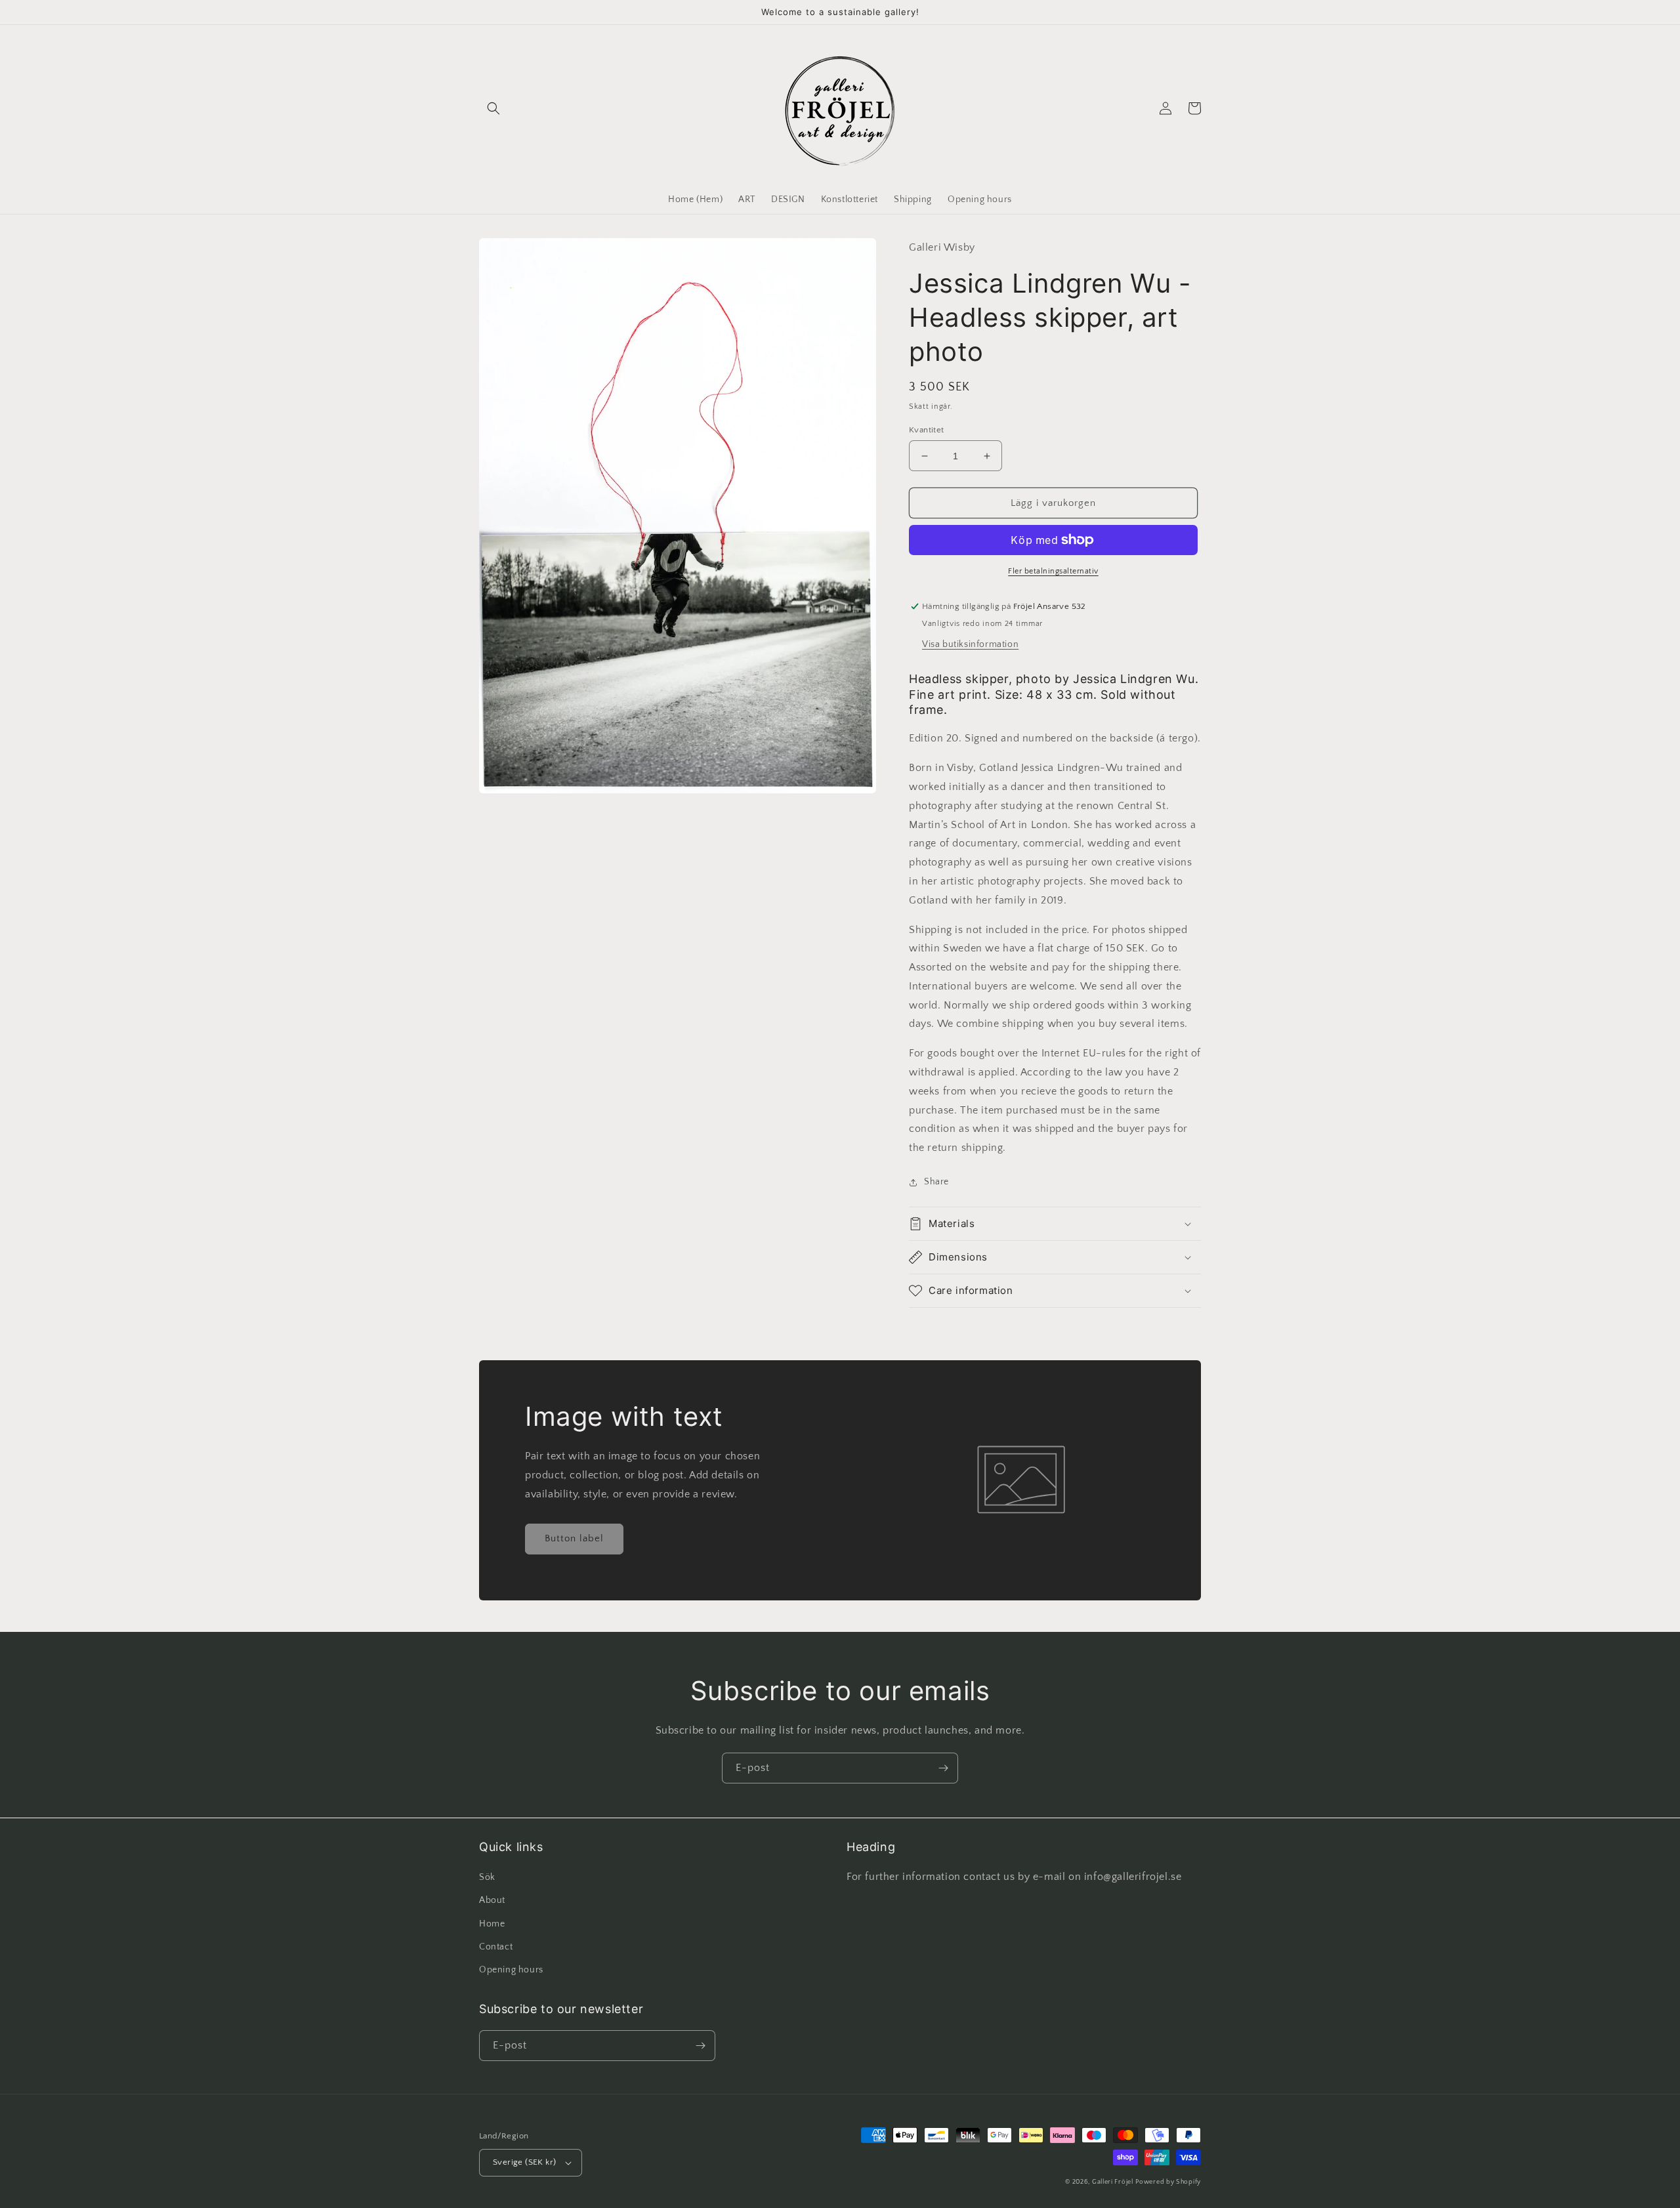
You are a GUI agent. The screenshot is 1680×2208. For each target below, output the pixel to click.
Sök (487, 1877)
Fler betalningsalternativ (1053, 571)
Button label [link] (574, 1538)
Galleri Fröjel (1113, 2182)
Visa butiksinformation (970, 644)
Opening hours (511, 1970)
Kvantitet (927, 430)
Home (492, 1924)
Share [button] (936, 1182)
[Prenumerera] (943, 1768)
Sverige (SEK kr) (524, 2162)
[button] (493, 108)
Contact (496, 1947)
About (492, 1900)
